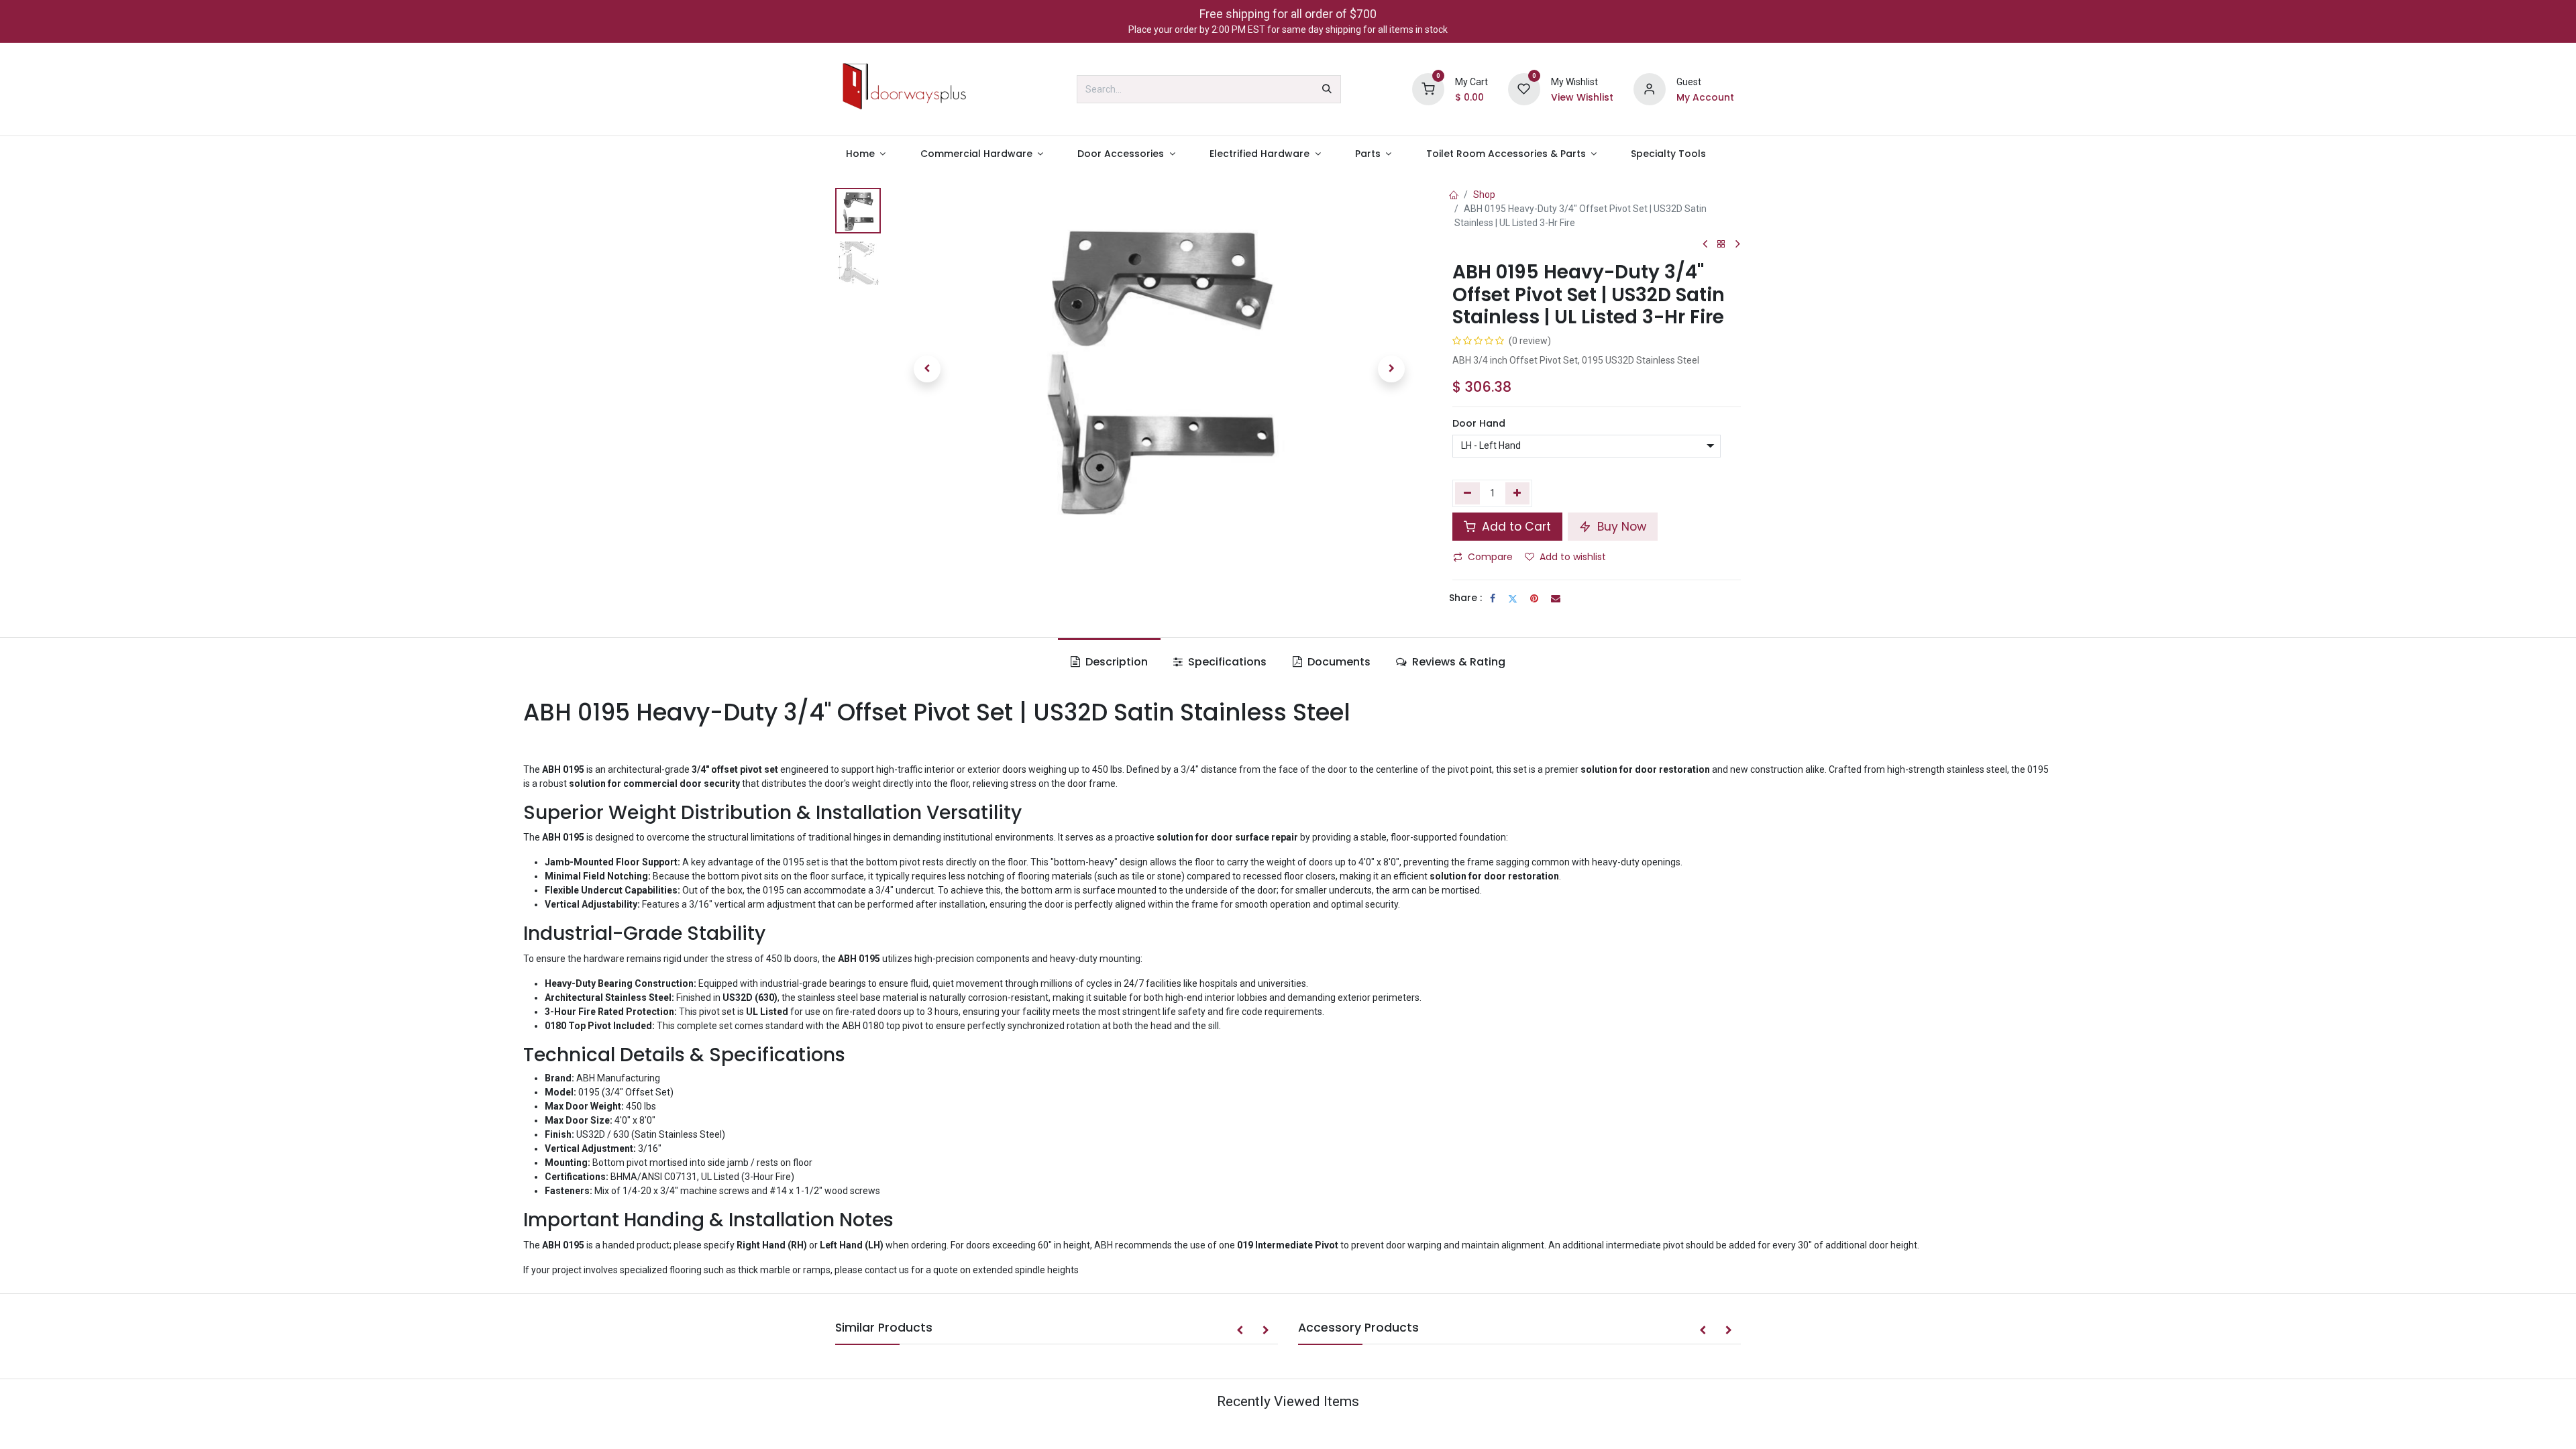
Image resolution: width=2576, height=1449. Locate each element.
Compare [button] (1490, 557)
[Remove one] (1467, 493)
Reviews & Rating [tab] (1457, 662)
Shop (1484, 195)
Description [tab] (1115, 662)
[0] (1428, 89)
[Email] (1556, 598)
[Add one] (1518, 493)
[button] (927, 369)
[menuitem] (866, 154)
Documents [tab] (1338, 662)
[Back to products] (1721, 245)
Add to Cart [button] (1515, 527)
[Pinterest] (1534, 598)
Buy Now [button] (1620, 527)
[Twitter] (1513, 598)
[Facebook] (1493, 598)
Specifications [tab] (1226, 662)
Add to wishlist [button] (1573, 557)
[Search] (1327, 89)
